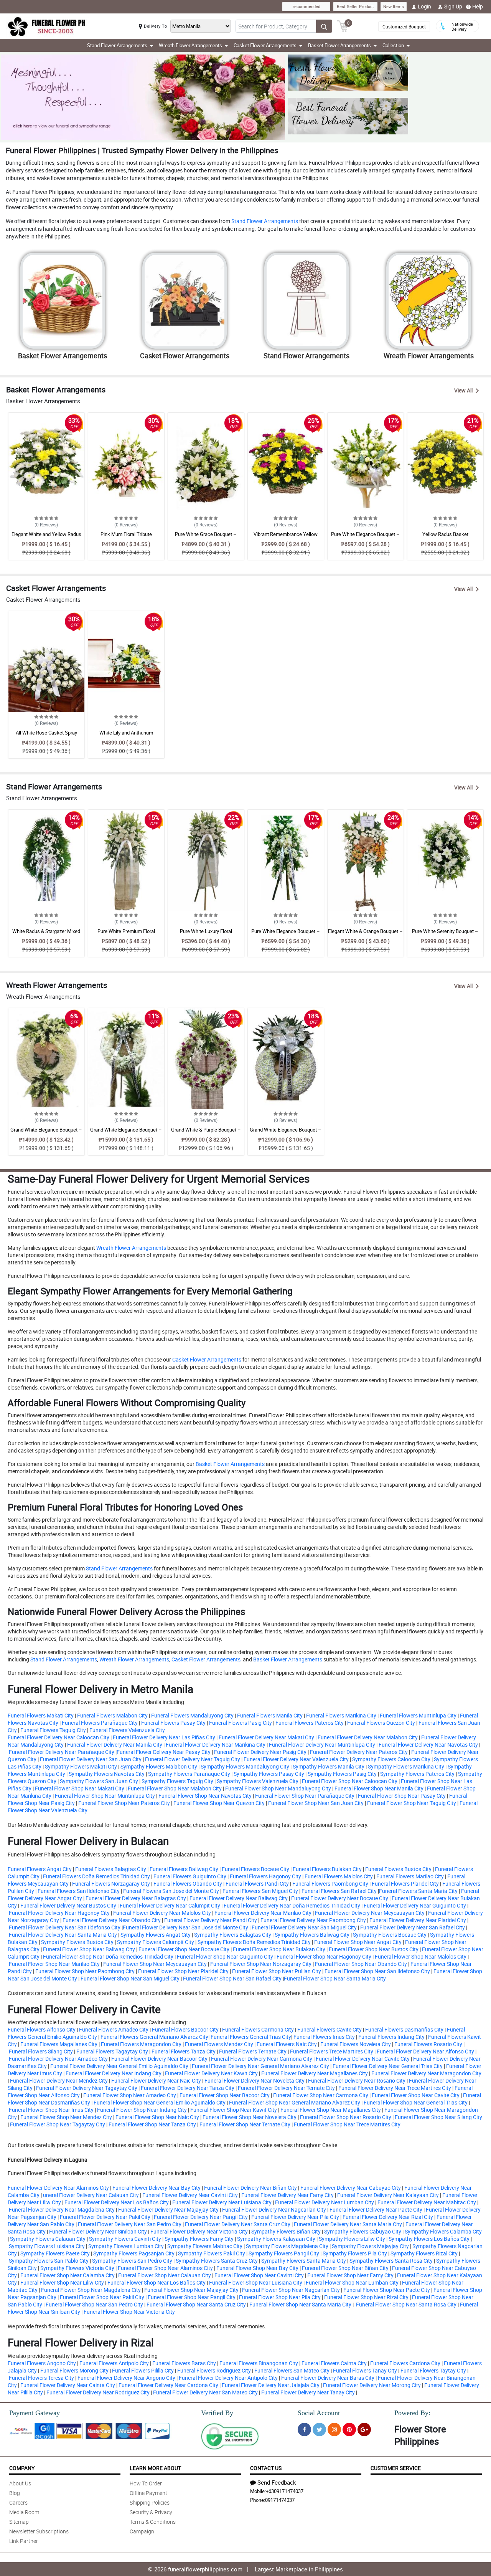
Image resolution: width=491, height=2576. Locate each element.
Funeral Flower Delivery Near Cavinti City (190, 2195)
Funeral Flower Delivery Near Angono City (126, 2378)
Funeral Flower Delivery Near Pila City (295, 2217)
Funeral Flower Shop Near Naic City (157, 2117)
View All (463, 390)
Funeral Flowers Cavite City (330, 2029)
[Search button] (324, 26)
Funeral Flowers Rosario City (428, 2044)
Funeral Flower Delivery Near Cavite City (363, 2059)
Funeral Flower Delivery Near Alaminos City (58, 2188)
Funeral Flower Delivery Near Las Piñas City (164, 1737)
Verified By (217, 2413)
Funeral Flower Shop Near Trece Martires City (347, 2124)
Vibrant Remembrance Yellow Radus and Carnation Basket (286, 538)
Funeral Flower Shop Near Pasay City (402, 1796)
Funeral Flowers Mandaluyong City (192, 1715)
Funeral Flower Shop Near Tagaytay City (58, 2124)
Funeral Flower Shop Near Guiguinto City (225, 1956)
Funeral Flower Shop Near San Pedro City (94, 2304)
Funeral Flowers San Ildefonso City (79, 1891)
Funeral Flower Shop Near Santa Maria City (335, 1978)
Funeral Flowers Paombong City (330, 1884)
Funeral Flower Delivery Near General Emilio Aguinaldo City (119, 2066)
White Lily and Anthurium (126, 733)
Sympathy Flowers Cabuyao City (363, 2231)
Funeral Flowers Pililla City (143, 2370)
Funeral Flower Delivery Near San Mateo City (205, 2392)
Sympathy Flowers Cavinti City (125, 2239)
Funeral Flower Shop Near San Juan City (316, 1803)
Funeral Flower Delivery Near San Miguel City (304, 1927)
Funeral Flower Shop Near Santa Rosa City (406, 2304)
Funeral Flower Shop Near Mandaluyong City (278, 1788)
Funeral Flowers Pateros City (310, 1723)
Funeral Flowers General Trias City (251, 2037)
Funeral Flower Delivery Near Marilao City (263, 1913)
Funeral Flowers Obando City (188, 1884)
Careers (18, 2502)
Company (22, 2468)
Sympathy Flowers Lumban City (126, 2246)
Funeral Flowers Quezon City (381, 1723)
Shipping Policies (150, 2502)
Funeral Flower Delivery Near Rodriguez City (98, 2392)
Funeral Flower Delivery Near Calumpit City (170, 1905)
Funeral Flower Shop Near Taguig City (412, 1803)
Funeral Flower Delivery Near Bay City (157, 2188)
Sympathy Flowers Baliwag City (312, 1935)
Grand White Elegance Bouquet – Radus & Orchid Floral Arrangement (46, 1133)
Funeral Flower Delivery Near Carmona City (262, 2059)
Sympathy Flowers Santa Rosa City (391, 2261)
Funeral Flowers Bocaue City (255, 1869)
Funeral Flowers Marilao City (410, 1876)
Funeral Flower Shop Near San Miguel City (130, 1978)
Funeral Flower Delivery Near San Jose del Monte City (185, 1927)
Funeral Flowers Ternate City (253, 2051)
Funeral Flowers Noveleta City (356, 2044)
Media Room (24, 2512)
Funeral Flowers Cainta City (334, 2363)
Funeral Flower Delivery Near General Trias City (388, 2066)
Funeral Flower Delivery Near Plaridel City (418, 1920)
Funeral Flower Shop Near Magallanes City (331, 2110)
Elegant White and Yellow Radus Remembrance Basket (46, 538)
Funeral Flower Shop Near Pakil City (102, 2297)
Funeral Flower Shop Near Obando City (361, 1964)
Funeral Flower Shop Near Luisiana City (256, 2282)
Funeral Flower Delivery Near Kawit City (211, 2073)
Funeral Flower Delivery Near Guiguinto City (415, 1905)
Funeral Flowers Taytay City (433, 2370)
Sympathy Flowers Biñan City (286, 2231)
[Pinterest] (349, 2430)
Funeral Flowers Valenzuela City (127, 1730)
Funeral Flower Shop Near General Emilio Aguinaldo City (160, 2102)
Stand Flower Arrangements (264, 221)
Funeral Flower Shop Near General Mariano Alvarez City (295, 2102)
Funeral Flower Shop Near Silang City (438, 2117)
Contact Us (266, 2468)
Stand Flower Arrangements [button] (117, 45)
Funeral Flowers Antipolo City (114, 2363)
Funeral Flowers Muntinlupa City (418, 1715)
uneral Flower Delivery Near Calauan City (91, 2195)
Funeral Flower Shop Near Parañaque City (305, 1796)
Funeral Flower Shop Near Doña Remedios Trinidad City (108, 1956)
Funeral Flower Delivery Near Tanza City (188, 2088)
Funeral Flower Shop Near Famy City (350, 2275)
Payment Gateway (35, 2413)
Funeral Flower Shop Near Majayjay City (191, 2290)
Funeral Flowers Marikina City (341, 1715)
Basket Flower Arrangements (230, 1464)
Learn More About (155, 2468)
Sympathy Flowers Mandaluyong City (245, 1766)
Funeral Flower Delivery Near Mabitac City (427, 2202)
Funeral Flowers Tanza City (184, 2051)
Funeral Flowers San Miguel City (260, 1891)
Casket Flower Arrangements (206, 1359)
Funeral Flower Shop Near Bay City (257, 2268)
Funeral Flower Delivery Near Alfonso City (425, 2051)
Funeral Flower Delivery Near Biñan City (250, 2188)
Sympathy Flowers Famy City (199, 2239)
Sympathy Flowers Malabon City (159, 1766)
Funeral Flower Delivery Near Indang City (114, 2073)
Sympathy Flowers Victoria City (77, 2268)
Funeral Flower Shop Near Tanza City (152, 2124)
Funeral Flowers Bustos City (398, 1869)
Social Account (319, 2413)
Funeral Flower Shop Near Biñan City (345, 2268)
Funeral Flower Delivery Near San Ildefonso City (65, 1927)
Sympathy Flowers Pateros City (417, 1774)
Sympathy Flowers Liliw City (352, 2239)
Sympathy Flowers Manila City (329, 1766)
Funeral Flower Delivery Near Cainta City (68, 2385)
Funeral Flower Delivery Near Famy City (288, 2195)
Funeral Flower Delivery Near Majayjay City (168, 2210)
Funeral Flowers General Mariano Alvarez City (154, 2037)
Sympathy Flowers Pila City (355, 2253)
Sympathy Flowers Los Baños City (429, 2239)
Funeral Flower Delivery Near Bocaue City (340, 1898)
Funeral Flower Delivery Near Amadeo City (58, 2059)
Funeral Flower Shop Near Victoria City (129, 2312)
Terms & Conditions (153, 2522)
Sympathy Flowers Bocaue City (390, 1935)
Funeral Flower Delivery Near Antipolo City (228, 2378)
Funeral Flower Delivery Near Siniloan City (98, 2231)
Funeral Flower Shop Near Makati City (80, 1788)
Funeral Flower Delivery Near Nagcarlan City (274, 2210)
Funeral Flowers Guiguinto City (190, 1876)
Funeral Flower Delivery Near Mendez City (59, 2080)
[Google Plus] (364, 2430)
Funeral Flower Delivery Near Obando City (112, 1920)
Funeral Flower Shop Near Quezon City (219, 1803)
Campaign (142, 2531)
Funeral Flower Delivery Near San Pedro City (130, 2224)
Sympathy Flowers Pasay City (269, 1774)
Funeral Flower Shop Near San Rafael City (232, 1978)
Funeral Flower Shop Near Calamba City (68, 2275)
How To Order (146, 2483)
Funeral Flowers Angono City (42, 2363)
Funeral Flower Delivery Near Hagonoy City (59, 1913)
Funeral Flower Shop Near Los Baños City (157, 2282)
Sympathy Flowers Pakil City (212, 2253)
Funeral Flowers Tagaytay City (112, 2051)
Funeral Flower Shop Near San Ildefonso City (377, 1971)
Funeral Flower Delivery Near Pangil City (201, 2217)
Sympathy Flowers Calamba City (443, 2231)
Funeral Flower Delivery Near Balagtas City (136, 1898)
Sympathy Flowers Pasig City (342, 1774)
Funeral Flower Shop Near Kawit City (234, 2110)
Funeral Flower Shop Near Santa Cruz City (196, 2304)
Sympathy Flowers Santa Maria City (304, 2261)
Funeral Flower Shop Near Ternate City (245, 2124)
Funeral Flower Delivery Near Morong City (372, 2385)
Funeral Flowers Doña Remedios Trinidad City (96, 1876)
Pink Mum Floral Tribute (126, 534)
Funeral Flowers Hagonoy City (265, 1876)
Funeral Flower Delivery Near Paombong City (313, 1920)
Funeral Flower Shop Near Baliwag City (89, 1949)
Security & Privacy (151, 2512)
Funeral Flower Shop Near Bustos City (374, 1949)
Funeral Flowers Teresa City (41, 2378)
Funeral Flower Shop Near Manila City (379, 1788)
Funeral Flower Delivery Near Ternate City (286, 2088)
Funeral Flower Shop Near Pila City (280, 2297)
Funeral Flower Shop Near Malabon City (175, 1788)
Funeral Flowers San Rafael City (339, 1891)
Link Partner (24, 2541)
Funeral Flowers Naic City (287, 2044)
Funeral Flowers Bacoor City (185, 2029)
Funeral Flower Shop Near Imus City (51, 2110)
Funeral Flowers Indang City (391, 2037)
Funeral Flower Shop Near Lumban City (352, 2282)
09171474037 (280, 2500)
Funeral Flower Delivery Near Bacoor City (159, 2059)
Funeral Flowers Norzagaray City (111, 1884)
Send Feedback (277, 2482)
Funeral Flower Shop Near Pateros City (124, 1803)
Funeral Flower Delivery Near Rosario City (357, 2080)
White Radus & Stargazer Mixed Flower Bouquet (46, 935)
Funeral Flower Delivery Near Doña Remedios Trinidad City (292, 1905)
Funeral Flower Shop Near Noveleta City (250, 2117)
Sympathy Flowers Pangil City (284, 2253)
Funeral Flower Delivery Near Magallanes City (315, 2073)
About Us (20, 2483)
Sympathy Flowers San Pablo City (49, 2261)
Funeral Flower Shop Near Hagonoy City (324, 1956)
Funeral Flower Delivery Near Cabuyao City (351, 2188)
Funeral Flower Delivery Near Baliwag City (239, 1898)
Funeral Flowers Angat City (40, 1869)
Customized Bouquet (404, 26)
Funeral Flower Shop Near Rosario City (346, 2117)
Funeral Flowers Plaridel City (405, 1884)
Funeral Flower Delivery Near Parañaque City (62, 1752)
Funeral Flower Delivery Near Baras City (328, 2378)
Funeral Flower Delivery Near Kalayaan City (388, 2195)
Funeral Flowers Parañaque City (100, 1723)
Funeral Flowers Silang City (41, 2051)
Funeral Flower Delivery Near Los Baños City (117, 2202)
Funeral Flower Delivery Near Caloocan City (58, 1737)
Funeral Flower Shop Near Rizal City (366, 2297)
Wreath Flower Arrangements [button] (190, 45)
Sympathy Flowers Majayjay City (370, 2246)
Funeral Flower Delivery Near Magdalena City (62, 2210)
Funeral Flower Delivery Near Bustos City (68, 1905)
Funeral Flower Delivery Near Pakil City (105, 2217)
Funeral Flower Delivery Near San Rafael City (413, 1927)
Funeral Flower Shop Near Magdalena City (91, 2290)
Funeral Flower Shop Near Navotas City (205, 1796)
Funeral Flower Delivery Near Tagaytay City (87, 2088)
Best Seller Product (355, 6)
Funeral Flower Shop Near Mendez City (66, 2117)
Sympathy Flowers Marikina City (406, 1766)
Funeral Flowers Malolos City (339, 1876)
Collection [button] (393, 45)
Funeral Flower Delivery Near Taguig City (193, 1759)
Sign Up (453, 6)
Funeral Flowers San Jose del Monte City (171, 1891)
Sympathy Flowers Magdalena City (287, 2246)
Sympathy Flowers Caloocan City (391, 1759)
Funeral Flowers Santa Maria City (418, 1891)
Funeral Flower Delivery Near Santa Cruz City (238, 2224)
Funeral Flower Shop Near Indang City (142, 2110)
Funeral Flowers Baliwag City (184, 1869)
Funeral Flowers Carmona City (258, 2029)
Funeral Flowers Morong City (74, 2370)
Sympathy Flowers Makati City (81, 1766)
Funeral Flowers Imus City (324, 2037)
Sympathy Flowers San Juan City (99, 1781)
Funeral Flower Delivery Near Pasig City (260, 1752)
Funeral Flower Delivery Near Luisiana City (222, 2202)
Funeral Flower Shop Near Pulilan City (277, 1971)
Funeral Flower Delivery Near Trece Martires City (395, 2088)
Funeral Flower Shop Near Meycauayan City (155, 1964)
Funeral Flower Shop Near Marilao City (54, 1964)
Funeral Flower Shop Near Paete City (387, 2290)
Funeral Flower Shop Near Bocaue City (184, 1949)
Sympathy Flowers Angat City (156, 1935)
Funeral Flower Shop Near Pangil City (192, 2297)
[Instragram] (334, 2430)
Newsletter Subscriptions (39, 2531)
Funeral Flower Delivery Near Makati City (266, 1737)
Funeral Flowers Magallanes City (59, 2044)
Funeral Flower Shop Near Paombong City (85, 1971)
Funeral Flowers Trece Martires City (332, 2051)
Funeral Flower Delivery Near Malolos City (162, 1913)
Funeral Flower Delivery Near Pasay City (164, 1752)
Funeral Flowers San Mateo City (292, 2370)
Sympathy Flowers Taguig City (177, 1781)
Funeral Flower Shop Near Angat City (358, 1942)
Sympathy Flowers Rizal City (424, 2253)
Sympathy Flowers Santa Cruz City (217, 2261)
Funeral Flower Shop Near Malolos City (421, 1956)
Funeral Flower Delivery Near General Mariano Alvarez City (260, 2066)
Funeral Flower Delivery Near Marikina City (216, 1745)
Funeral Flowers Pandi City (257, 1884)
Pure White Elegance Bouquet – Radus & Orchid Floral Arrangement (286, 935)
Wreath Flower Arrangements (131, 1248)
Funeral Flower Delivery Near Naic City (156, 2080)
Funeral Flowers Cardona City (405, 2363)
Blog (15, 2493)
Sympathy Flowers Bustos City (77, 1942)
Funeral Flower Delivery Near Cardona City (168, 2385)
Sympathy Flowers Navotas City (107, 1774)
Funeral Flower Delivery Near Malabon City (368, 1737)
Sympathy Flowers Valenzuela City (258, 1781)
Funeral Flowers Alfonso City (42, 2029)
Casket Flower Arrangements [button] (265, 45)
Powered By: (412, 2413)
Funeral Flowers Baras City (184, 2363)
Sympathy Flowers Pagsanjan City (134, 2253)
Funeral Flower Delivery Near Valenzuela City (296, 1759)
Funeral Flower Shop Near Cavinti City (259, 2275)
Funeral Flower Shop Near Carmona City (321, 2095)
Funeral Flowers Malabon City (112, 1715)
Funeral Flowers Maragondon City (141, 2044)
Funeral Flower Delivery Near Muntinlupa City (322, 1745)
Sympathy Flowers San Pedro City (132, 2261)
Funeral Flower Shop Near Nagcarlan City (291, 2290)
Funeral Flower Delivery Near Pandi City (211, 1920)
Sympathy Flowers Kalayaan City (276, 2239)
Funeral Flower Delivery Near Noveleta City (255, 2080)
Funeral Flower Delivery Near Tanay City (308, 2392)
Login (424, 6)
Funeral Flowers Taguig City (53, 1730)
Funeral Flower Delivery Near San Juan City (91, 1759)
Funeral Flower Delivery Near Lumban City (325, 2202)
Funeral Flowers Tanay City (365, 2370)
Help (478, 6)
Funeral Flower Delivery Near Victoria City (199, 2231)
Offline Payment (148, 2493)
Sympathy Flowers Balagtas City (233, 1935)
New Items (394, 6)
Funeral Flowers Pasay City (173, 1723)
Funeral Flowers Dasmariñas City (404, 2029)
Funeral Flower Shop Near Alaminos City (165, 2268)
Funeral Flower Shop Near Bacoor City (225, 2095)
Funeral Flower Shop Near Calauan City (165, 2275)
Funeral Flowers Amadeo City (114, 2029)
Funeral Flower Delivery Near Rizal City (388, 2217)
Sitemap (19, 2522)
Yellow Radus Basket (445, 534)
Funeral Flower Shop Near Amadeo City (130, 2095)
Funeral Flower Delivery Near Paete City (376, 2210)
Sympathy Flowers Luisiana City (47, 2246)
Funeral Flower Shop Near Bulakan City (279, 1949)
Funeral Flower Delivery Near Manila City (115, 1745)
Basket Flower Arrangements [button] (339, 45)
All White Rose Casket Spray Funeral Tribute (46, 736)
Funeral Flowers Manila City (270, 1715)
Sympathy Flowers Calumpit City (156, 1942)
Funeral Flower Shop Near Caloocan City (350, 1781)
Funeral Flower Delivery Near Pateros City (359, 1752)
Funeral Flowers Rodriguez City (214, 2370)
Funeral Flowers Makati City (41, 1715)
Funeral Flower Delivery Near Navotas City (428, 1745)
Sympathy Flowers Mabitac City (205, 2246)
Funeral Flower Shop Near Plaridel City (183, 1971)
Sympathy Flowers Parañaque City (189, 1774)
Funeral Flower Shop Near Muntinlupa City (105, 1796)
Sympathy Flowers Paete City (55, 2253)
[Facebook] (304, 2430)
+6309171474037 (285, 2491)
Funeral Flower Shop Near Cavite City (416, 2095)
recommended (306, 6)
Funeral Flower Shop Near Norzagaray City (261, 1964)
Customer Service (396, 2468)
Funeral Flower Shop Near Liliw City (62, 2282)
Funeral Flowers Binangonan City (259, 2363)
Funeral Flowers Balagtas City (111, 1869)
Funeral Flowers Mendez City (219, 2044)
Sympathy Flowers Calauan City (48, 2239)
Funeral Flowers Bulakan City (327, 1869)
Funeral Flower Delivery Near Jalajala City (271, 2385)
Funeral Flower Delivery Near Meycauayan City (370, 1913)
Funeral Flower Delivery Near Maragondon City (426, 2073)
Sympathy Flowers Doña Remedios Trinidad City (254, 1942)
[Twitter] (319, 2430)
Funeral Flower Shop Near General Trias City (416, 2102)
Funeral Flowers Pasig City (241, 1723)
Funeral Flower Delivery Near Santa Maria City (63, 1935)
